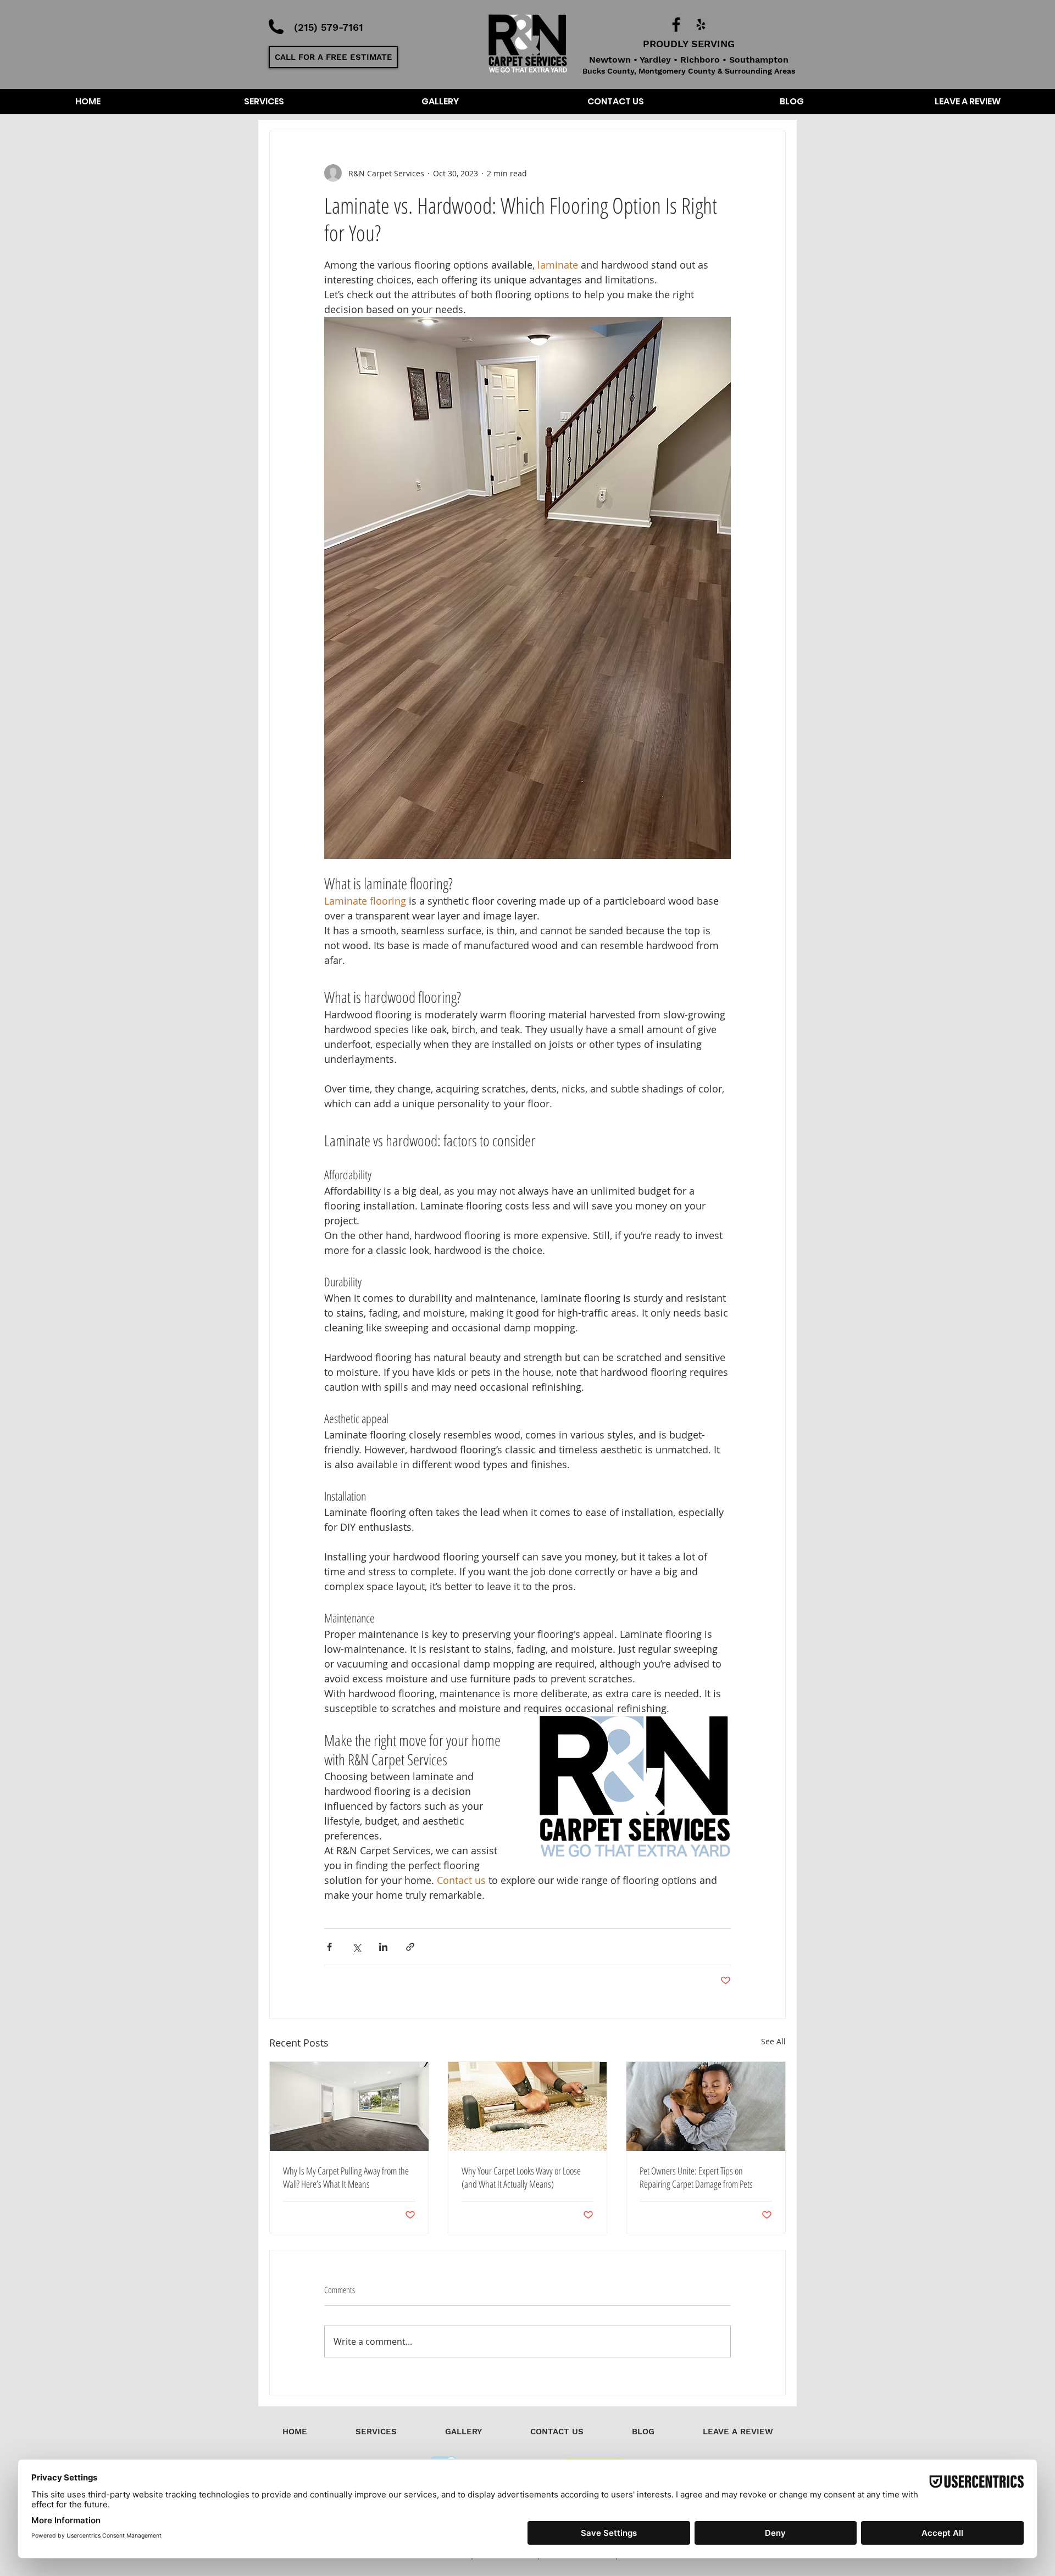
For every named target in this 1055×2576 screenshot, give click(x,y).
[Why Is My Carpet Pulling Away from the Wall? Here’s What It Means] (349, 2106)
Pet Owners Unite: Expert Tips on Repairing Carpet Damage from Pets (696, 2177)
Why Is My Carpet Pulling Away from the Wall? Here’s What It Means (346, 2177)
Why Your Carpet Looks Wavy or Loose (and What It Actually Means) (521, 2177)
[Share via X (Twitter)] (356, 1947)
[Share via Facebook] (329, 1947)
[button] (333, 57)
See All (773, 2041)
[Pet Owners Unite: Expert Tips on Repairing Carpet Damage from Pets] (706, 2106)
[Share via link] (410, 1947)
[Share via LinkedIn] (383, 1947)
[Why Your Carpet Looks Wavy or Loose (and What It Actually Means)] (528, 2106)
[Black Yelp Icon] (701, 24)
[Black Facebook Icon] (676, 24)
